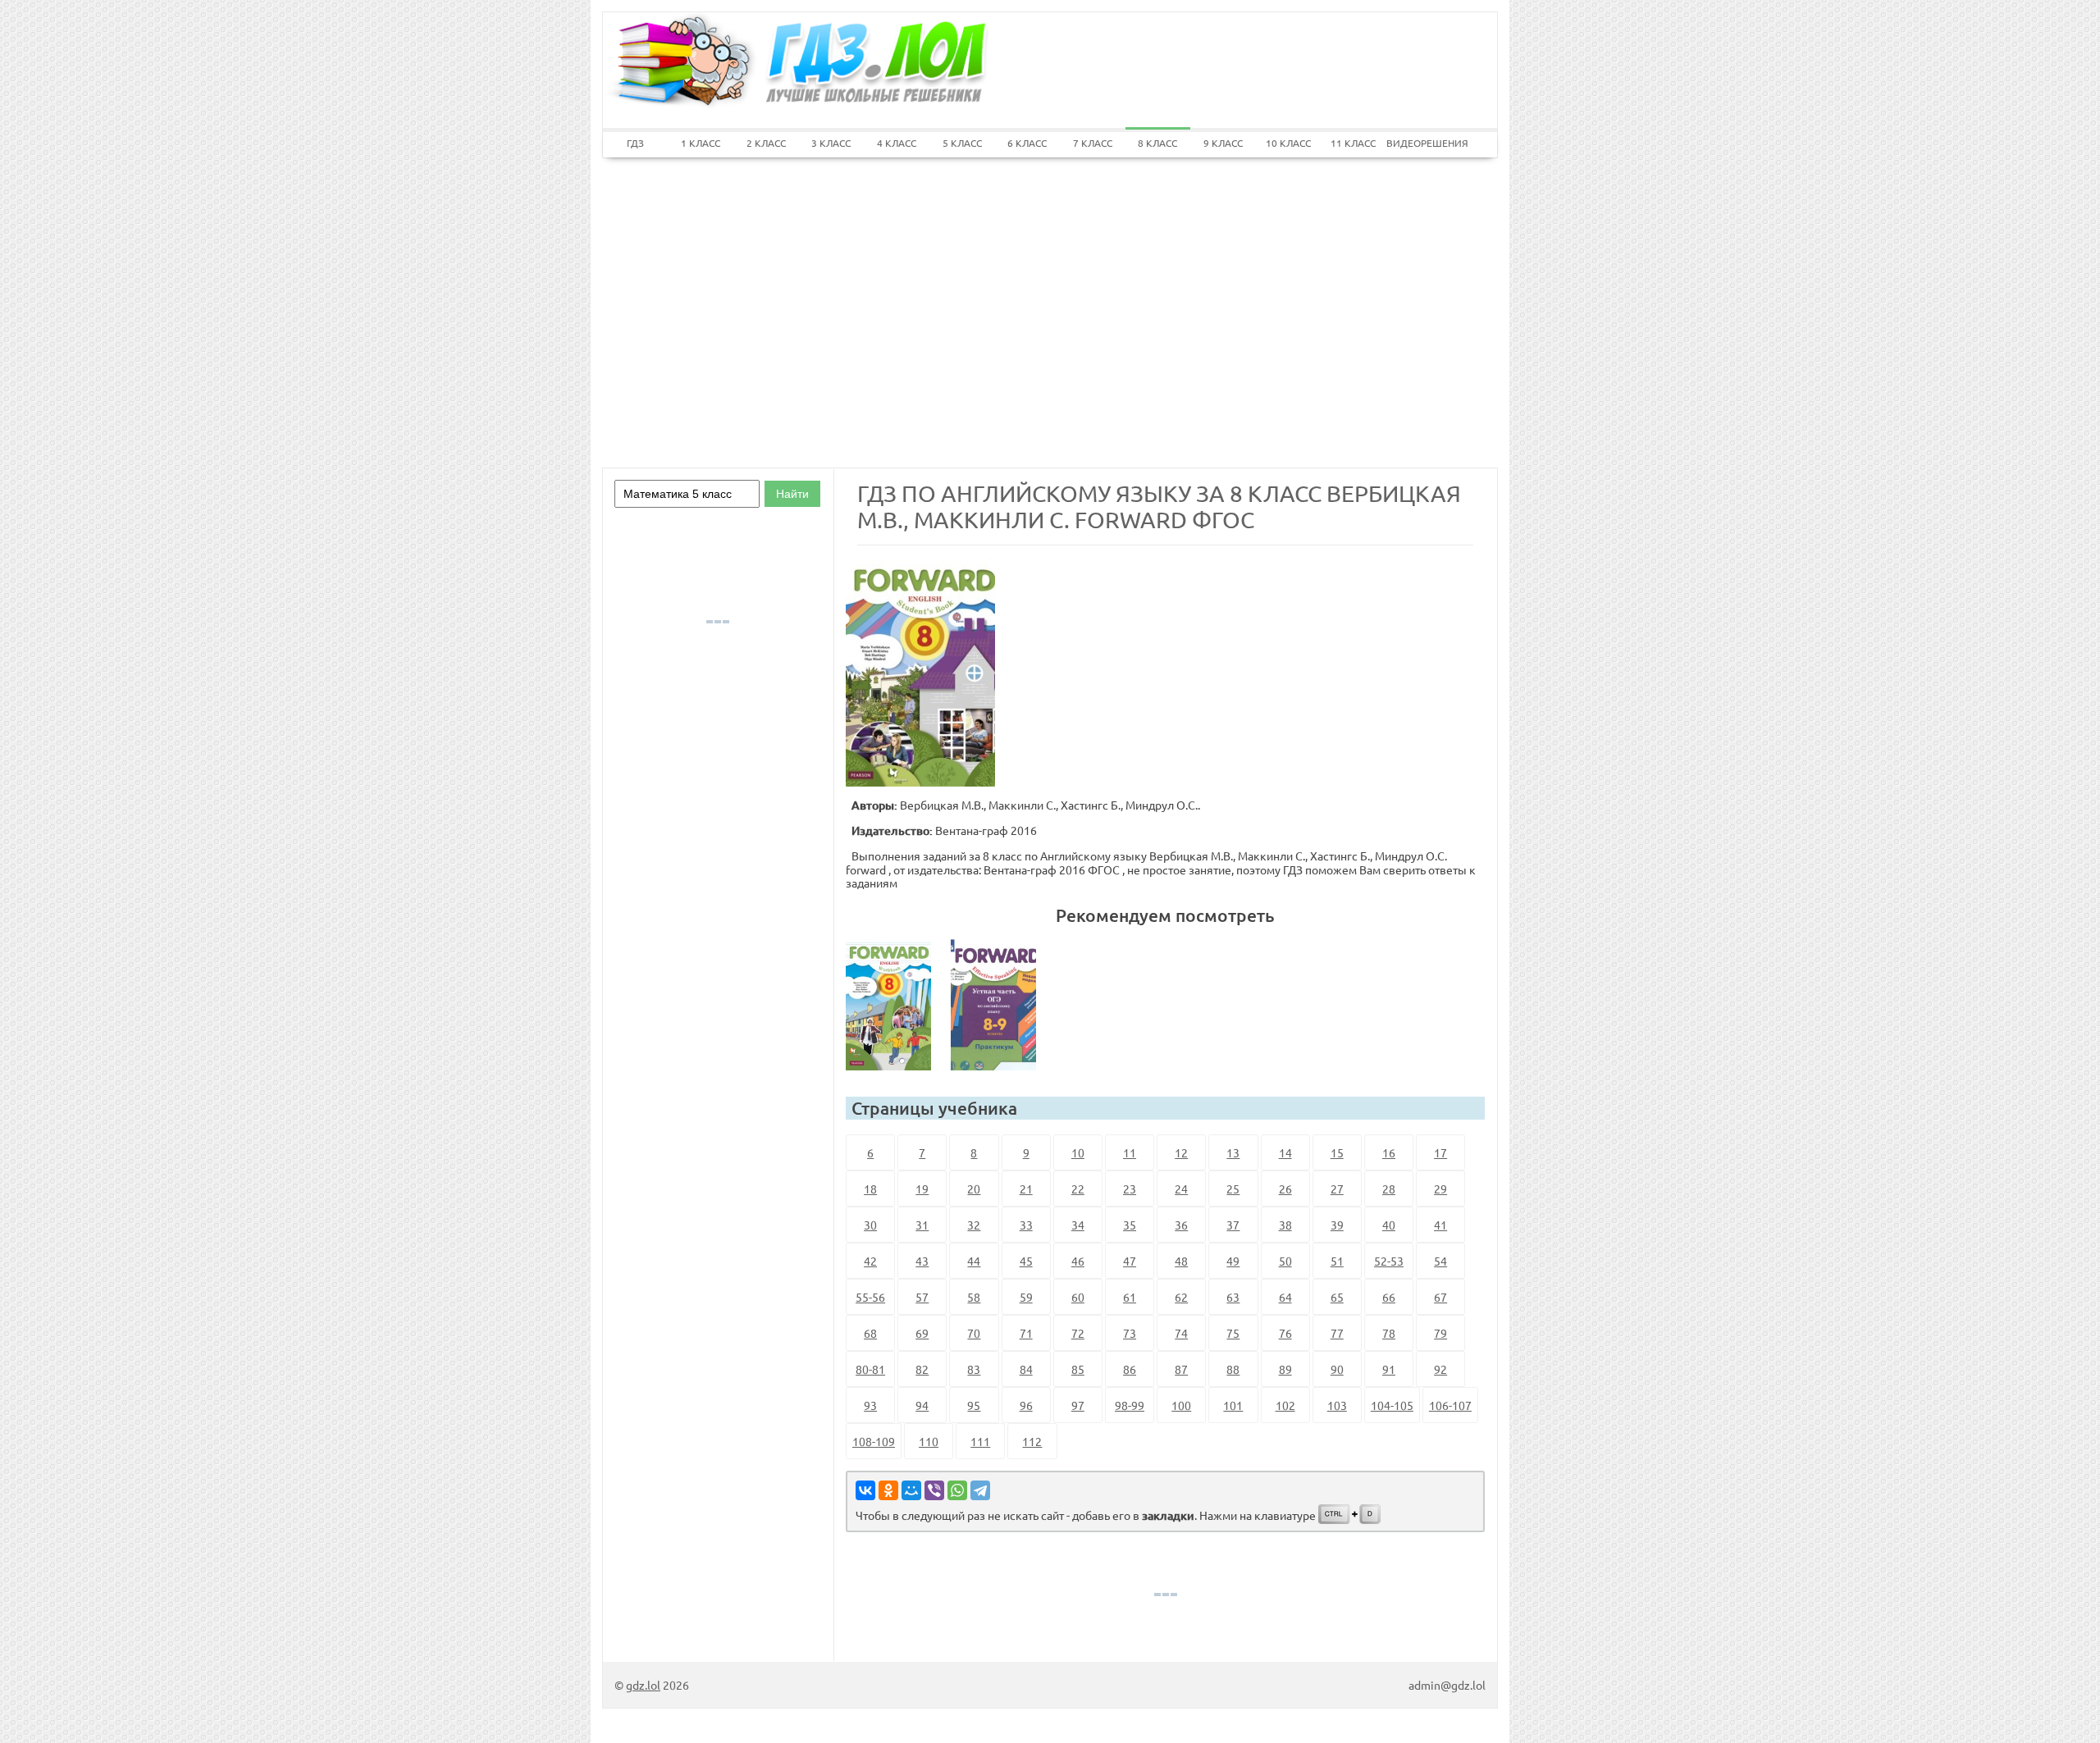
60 (1078, 1297)
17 (1440, 1152)
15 (1337, 1152)
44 (974, 1261)
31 (922, 1225)
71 (1026, 1333)
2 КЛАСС (766, 143)
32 (974, 1225)
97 (1078, 1405)
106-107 (1450, 1405)
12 (1181, 1152)
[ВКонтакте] (865, 1490)
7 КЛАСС (1093, 143)
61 (1130, 1297)
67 (1440, 1297)
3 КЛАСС (831, 143)
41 (1440, 1225)
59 (1026, 1297)
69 (922, 1333)
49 (1233, 1261)
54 (1440, 1261)
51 (1337, 1261)
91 (1389, 1369)
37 (1233, 1225)
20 (974, 1189)
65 (1337, 1297)
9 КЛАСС (1223, 143)
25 (1233, 1189)
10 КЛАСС (1288, 143)
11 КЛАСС (1353, 143)
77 (1337, 1333)
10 (1078, 1152)
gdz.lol (643, 1685)
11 (1130, 1152)
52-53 (1389, 1261)
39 (1337, 1225)
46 (1078, 1261)
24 (1181, 1189)
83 (974, 1369)
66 (1389, 1297)
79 (1440, 1333)
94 (922, 1405)
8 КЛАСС (1157, 143)
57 (922, 1297)
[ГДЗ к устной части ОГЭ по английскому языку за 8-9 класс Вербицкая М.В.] (1000, 1005)
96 (1026, 1405)
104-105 (1392, 1405)
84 (1026, 1369)
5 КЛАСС (962, 143)
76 (1285, 1333)
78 (1389, 1333)
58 (974, 1297)
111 (980, 1441)
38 (1285, 1225)
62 (1181, 1297)
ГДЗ (635, 143)
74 (1181, 1333)
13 (1233, 1152)
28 (1389, 1189)
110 (929, 1441)
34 (1078, 1225)
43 (922, 1261)
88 (1233, 1369)
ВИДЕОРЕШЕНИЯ (1419, 143)
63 (1233, 1297)
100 (1181, 1405)
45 (1026, 1261)
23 (1130, 1189)
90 (1337, 1369)
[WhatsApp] (957, 1490)
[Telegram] (980, 1490)
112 (1032, 1441)
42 (870, 1261)
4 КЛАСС (897, 143)
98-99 (1130, 1405)
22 (1078, 1189)
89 (1285, 1369)
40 (1389, 1225)
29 (1440, 1189)
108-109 (874, 1441)
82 (922, 1369)
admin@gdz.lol (1447, 1685)
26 (1285, 1189)
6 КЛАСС (1027, 143)
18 (870, 1189)
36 (1181, 1225)
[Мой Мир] (911, 1490)
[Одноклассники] (888, 1490)
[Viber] (934, 1490)
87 (1181, 1369)
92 (1440, 1369)
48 (1181, 1261)
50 (1285, 1261)
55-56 (870, 1297)
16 (1389, 1152)
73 (1130, 1333)
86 (1130, 1369)
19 (922, 1189)
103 (1337, 1405)
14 (1285, 1152)
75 (1233, 1333)
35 (1130, 1225)
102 (1285, 1405)
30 (870, 1225)
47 (1130, 1261)
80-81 (870, 1369)
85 (1078, 1369)
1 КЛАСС (701, 143)
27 (1337, 1189)
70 (974, 1333)
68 (870, 1333)
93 (870, 1405)
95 (974, 1405)
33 (1026, 1225)
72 (1078, 1333)
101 (1233, 1405)
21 (1026, 1189)
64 (1285, 1297)
